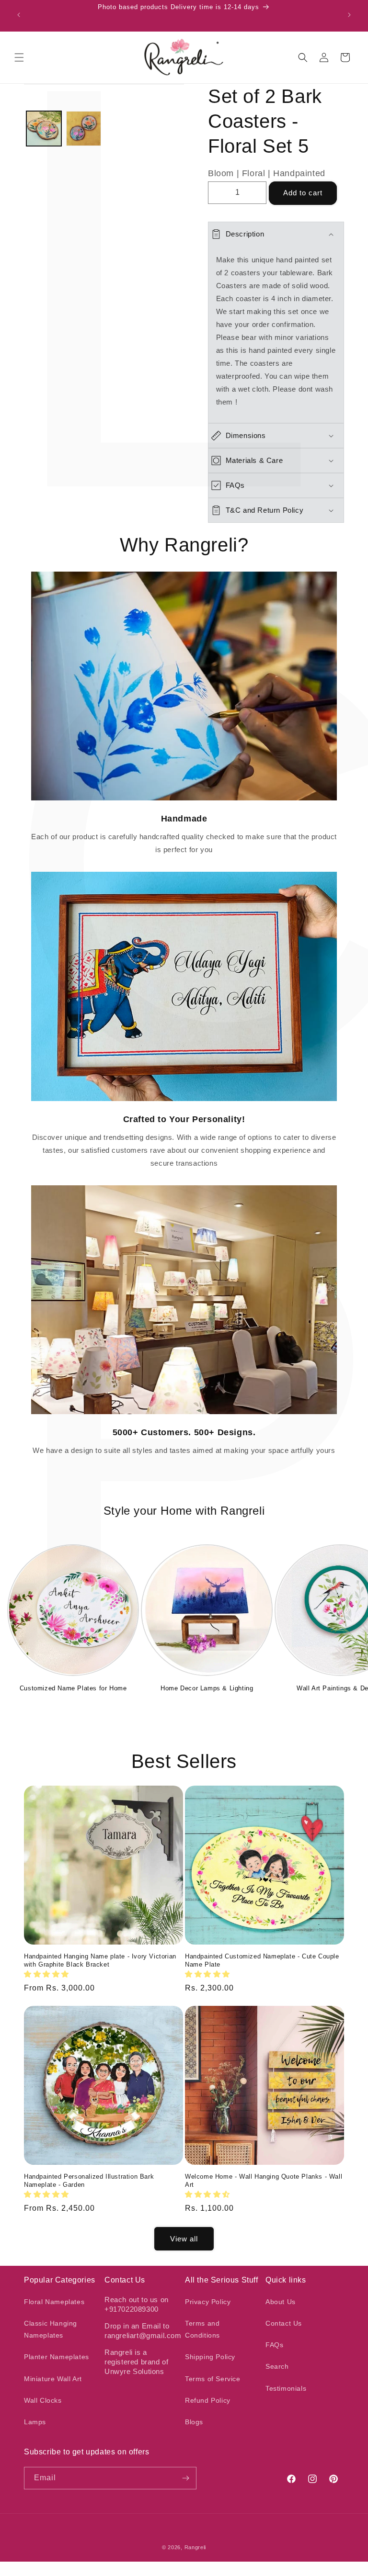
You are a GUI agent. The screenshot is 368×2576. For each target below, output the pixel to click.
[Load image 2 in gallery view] (84, 129)
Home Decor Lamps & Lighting (207, 1688)
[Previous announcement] (19, 15)
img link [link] (184, 578)
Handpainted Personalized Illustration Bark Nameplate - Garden (89, 2181)
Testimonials (286, 2388)
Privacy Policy (208, 2302)
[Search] (303, 57)
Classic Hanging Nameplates (51, 2329)
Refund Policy (208, 2400)
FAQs (274, 2345)
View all (184, 2239)
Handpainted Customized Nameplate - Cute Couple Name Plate (262, 1960)
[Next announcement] (349, 15)
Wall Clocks (43, 2400)
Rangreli (195, 2547)
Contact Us (284, 2323)
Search (277, 2366)
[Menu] (19, 57)
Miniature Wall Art (53, 2379)
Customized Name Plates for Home (73, 1688)
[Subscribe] (185, 2478)
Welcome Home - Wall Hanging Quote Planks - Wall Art (264, 2181)
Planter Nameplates (57, 2357)
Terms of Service (213, 2379)
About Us (281, 2302)
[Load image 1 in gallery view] (44, 129)
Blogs (194, 2422)
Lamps (35, 2422)
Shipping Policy (210, 2357)
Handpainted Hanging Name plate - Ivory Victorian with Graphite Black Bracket (100, 1960)
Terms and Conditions (202, 2329)
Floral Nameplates (54, 2302)
